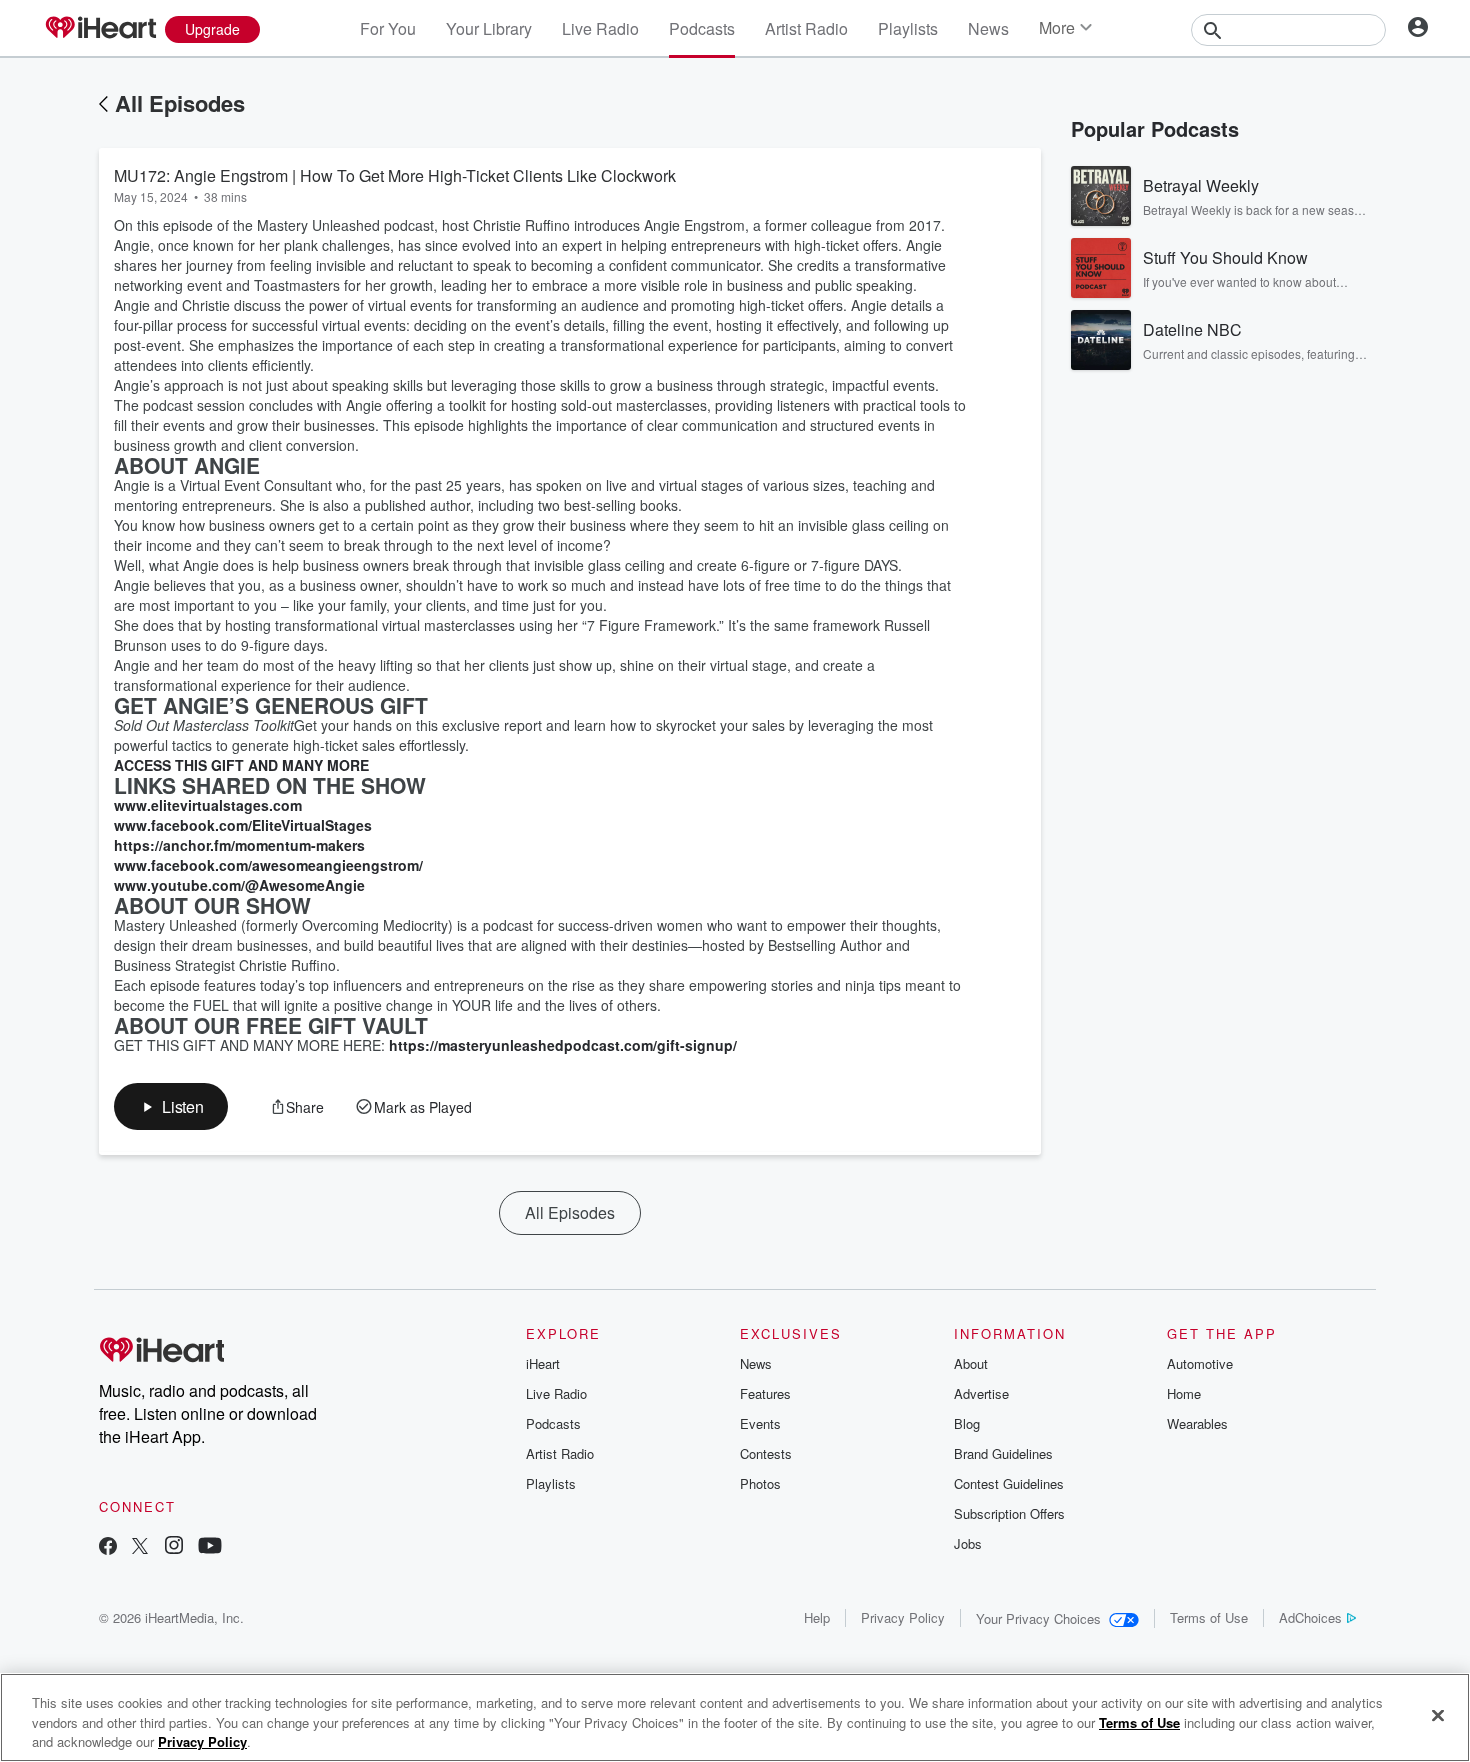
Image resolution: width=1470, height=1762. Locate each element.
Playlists (908, 28)
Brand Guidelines (1003, 1453)
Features (765, 1393)
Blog (967, 1423)
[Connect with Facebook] (108, 1547)
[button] (171, 1106)
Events (760, 1423)
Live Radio (600, 28)
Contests (766, 1453)
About (971, 1363)
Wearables (1197, 1423)
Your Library (489, 28)
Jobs (968, 1543)
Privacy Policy (903, 1617)
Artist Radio (806, 28)
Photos (760, 1483)
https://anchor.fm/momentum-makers (239, 845)
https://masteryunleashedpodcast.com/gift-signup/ (563, 1045)
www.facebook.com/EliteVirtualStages (243, 825)
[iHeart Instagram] (174, 1547)
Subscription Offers (1009, 1513)
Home (1184, 1393)
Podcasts (702, 28)
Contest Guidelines (1009, 1483)
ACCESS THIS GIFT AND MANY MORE (241, 765)
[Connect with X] (140, 1547)
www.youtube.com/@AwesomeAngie (239, 885)
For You (388, 28)
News (988, 28)
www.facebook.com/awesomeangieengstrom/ (268, 865)
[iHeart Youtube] (210, 1547)
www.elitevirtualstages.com (208, 805)
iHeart (543, 1363)
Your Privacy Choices (1038, 1618)
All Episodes (180, 103)
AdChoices (1310, 1617)
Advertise (981, 1393)
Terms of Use (1209, 1617)
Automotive (1200, 1363)
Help (817, 1617)
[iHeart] (100, 29)
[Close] (1438, 1715)
